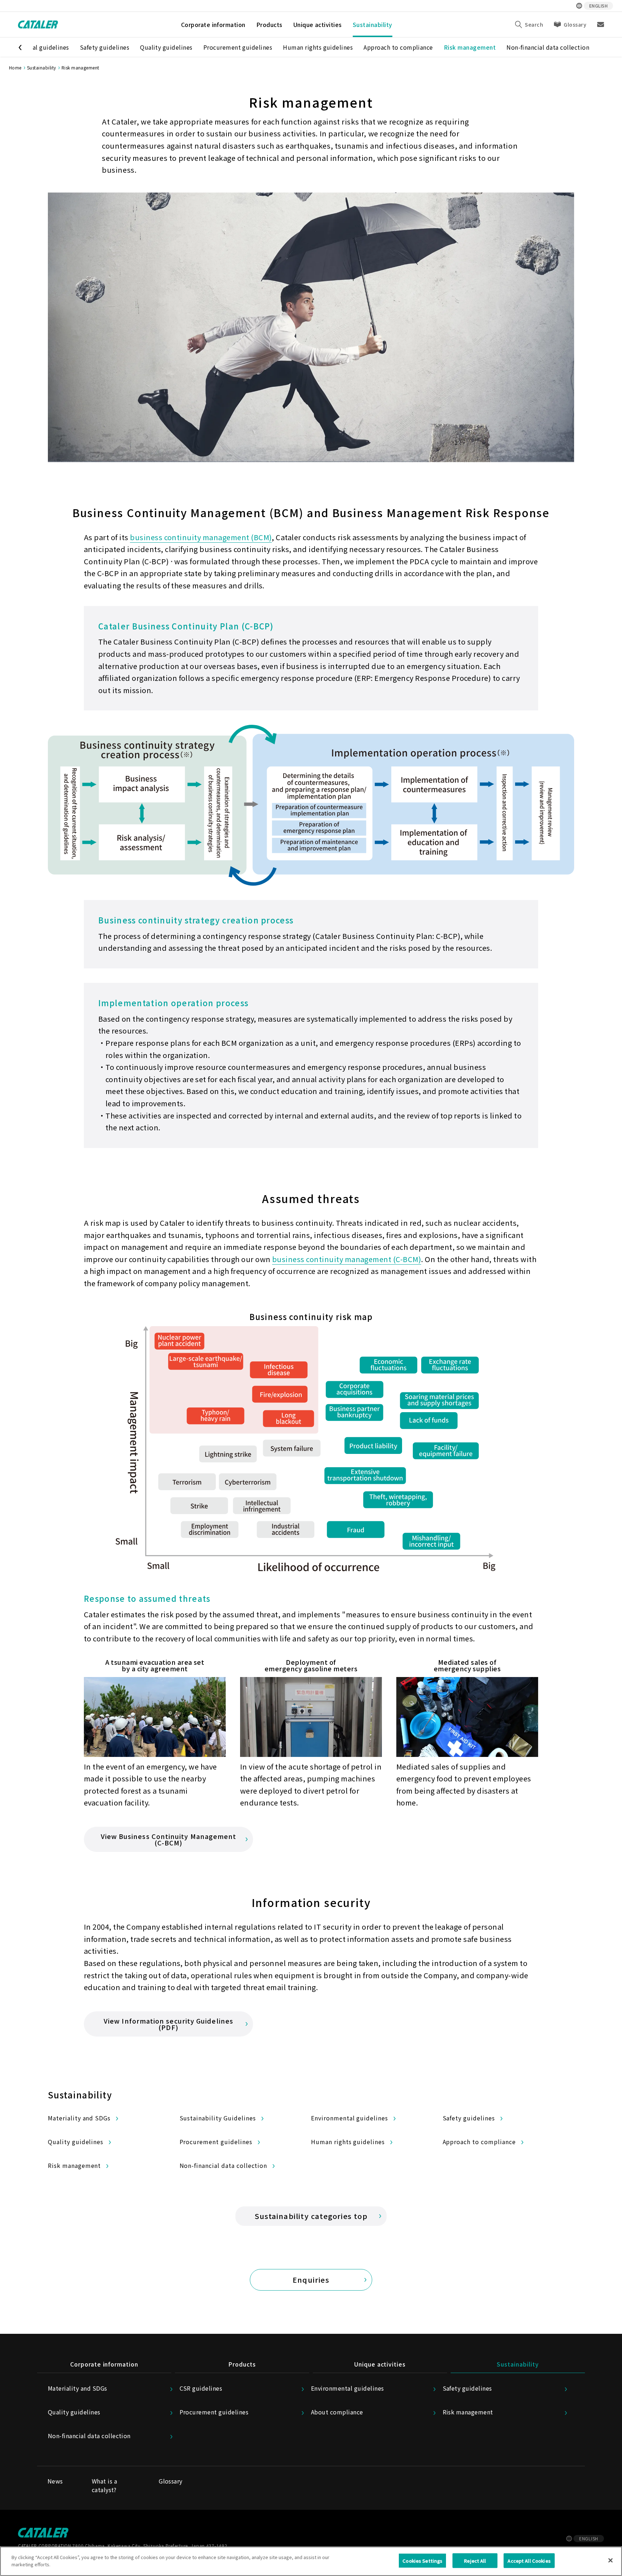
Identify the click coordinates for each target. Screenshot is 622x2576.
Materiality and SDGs (79, 2118)
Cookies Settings (422, 2561)
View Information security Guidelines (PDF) (168, 2024)
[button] (17, 47)
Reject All (475, 2561)
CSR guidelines (201, 2388)
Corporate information (213, 24)
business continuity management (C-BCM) (347, 1259)
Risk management (470, 47)
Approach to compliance (398, 47)
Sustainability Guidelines (218, 2118)
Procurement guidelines (238, 47)
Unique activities (318, 24)
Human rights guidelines (318, 47)
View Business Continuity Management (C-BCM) (169, 1839)
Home (15, 67)
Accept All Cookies (529, 2561)
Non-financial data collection (548, 47)
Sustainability (373, 24)
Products (269, 24)
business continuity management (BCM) (201, 537)
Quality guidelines (166, 47)
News (55, 2481)
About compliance (337, 2412)
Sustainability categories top (311, 2216)
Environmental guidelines (350, 2118)
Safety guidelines (105, 47)
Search (534, 24)
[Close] (610, 2560)
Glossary (575, 24)
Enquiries (311, 2280)
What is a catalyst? (104, 2485)
